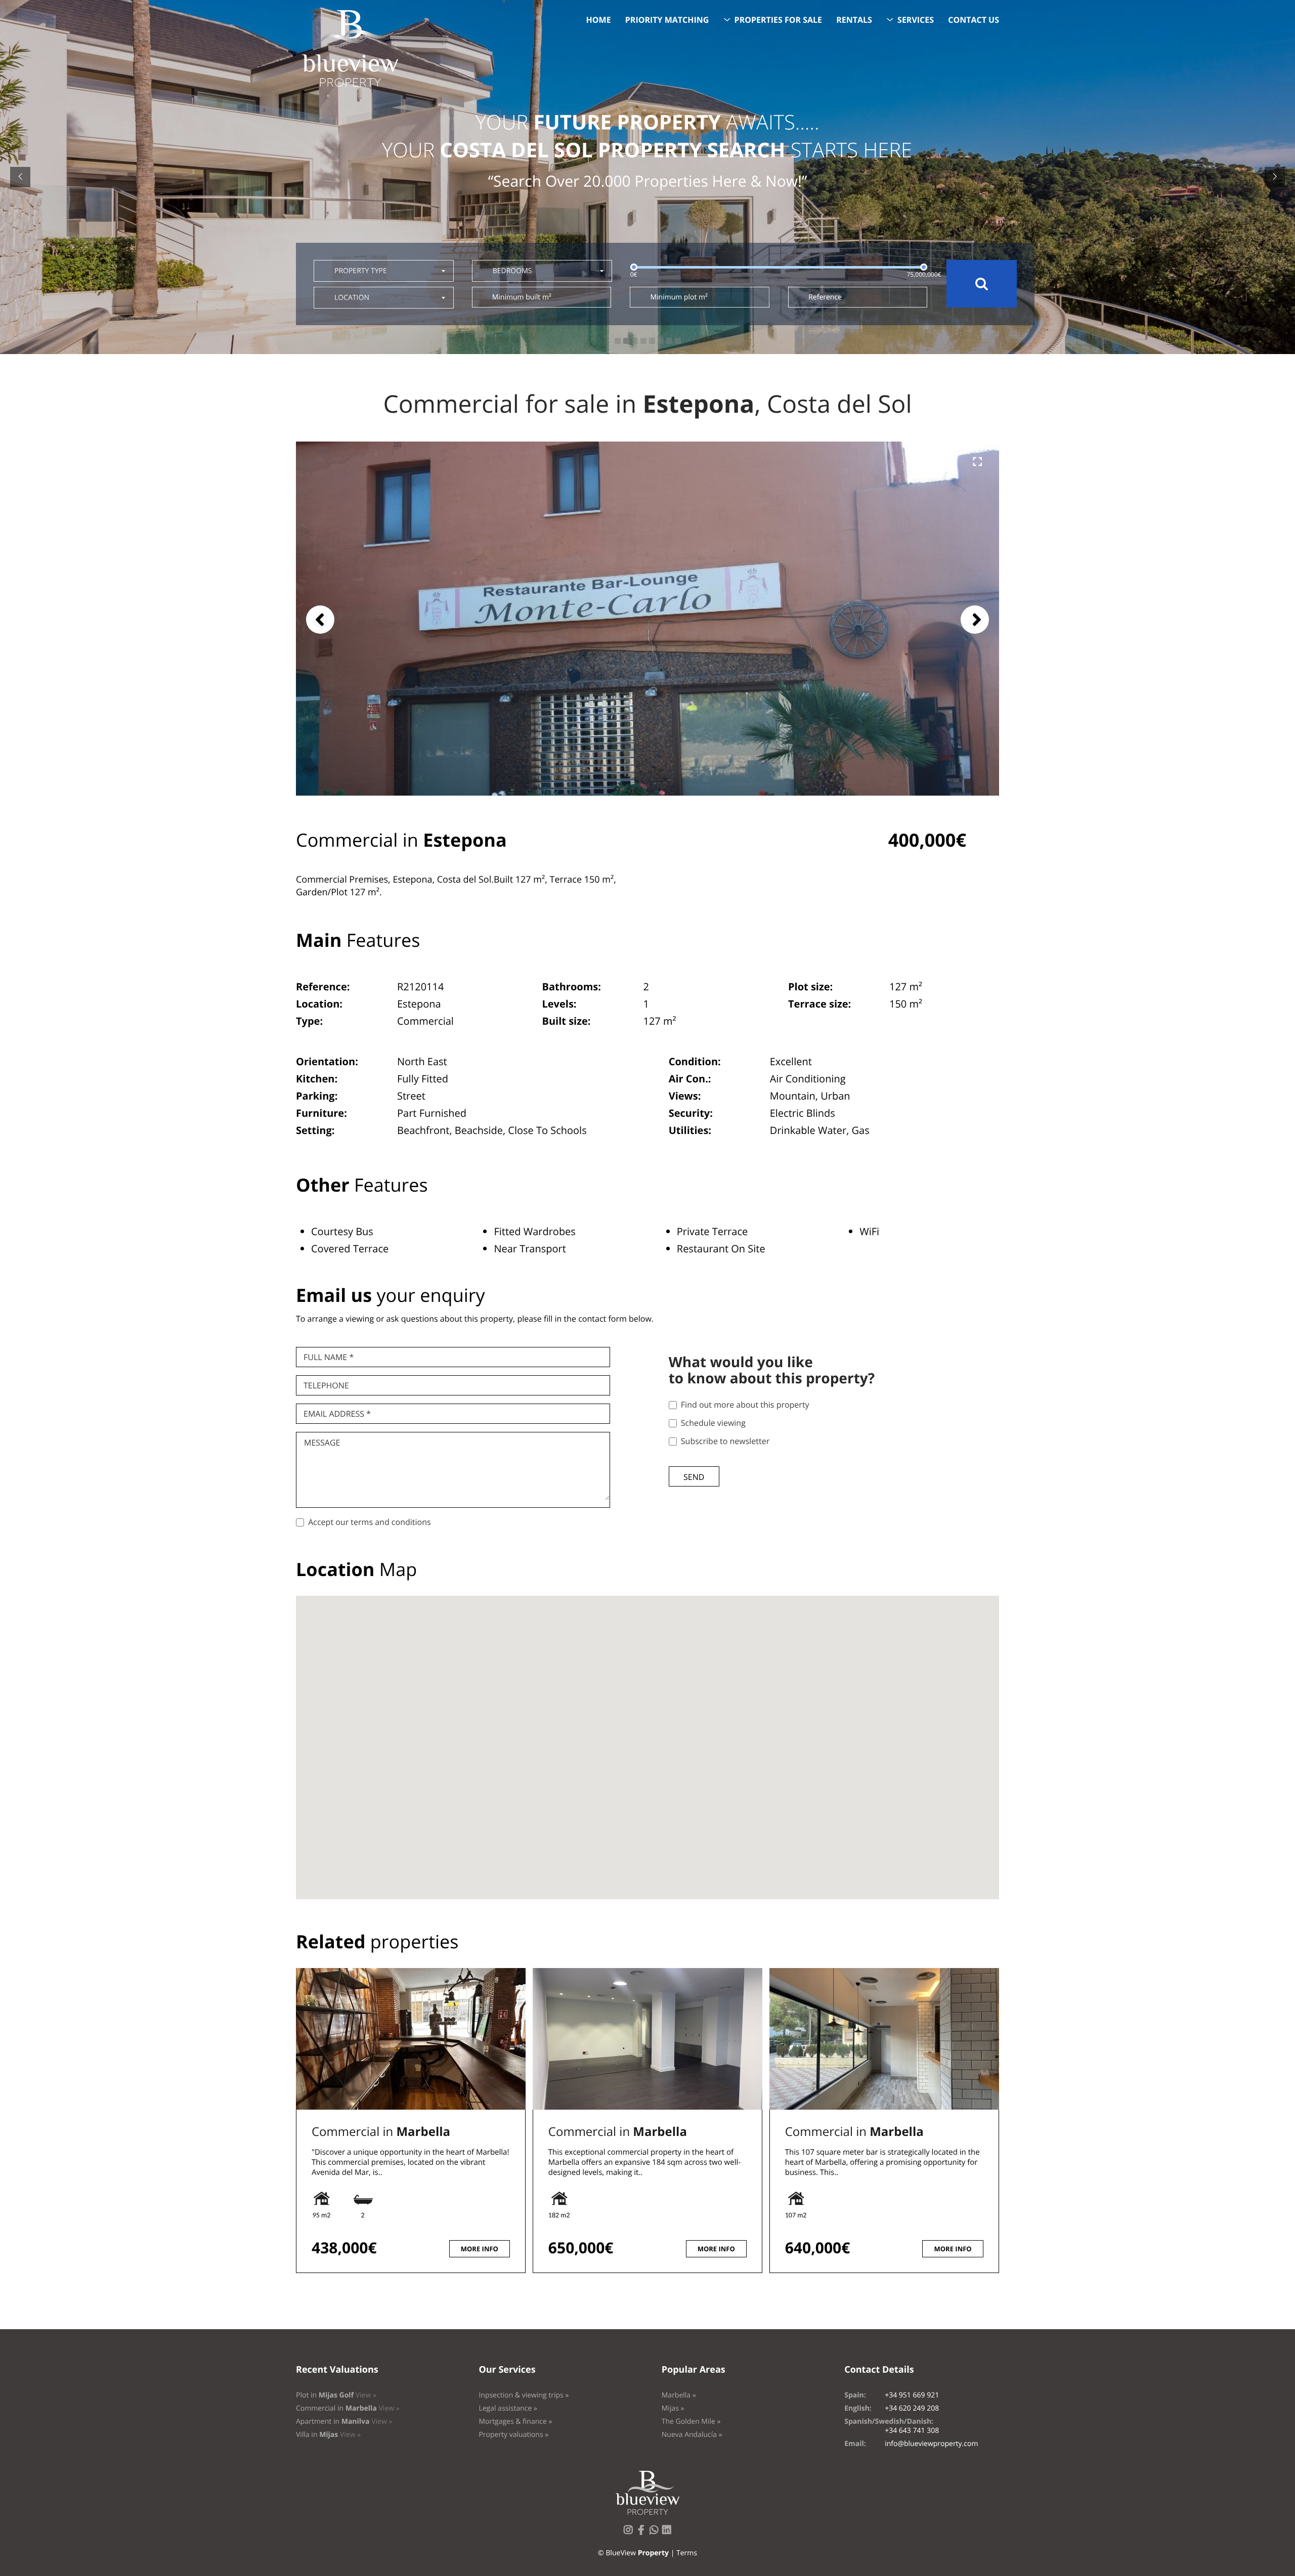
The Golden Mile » (691, 2421)
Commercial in (381, 2132)
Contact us (974, 20)
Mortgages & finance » (515, 2421)
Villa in (328, 2435)
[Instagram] (630, 2533)
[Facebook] (643, 2533)
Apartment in (344, 2421)
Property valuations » (513, 2435)
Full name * (329, 1357)
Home (599, 20)
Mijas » (673, 2408)
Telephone (326, 1385)
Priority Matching (667, 20)
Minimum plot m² (679, 297)
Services (916, 20)
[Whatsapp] (656, 2533)
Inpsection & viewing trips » (524, 2395)
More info (480, 2249)
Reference (825, 297)
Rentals (854, 20)
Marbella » (679, 2395)
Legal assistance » (508, 2408)
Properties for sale (779, 20)
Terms (687, 2553)
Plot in (336, 2395)
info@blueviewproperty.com (931, 2444)
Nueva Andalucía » (692, 2435)
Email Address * (337, 1414)
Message (322, 1443)
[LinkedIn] (669, 2533)
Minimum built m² (522, 297)
